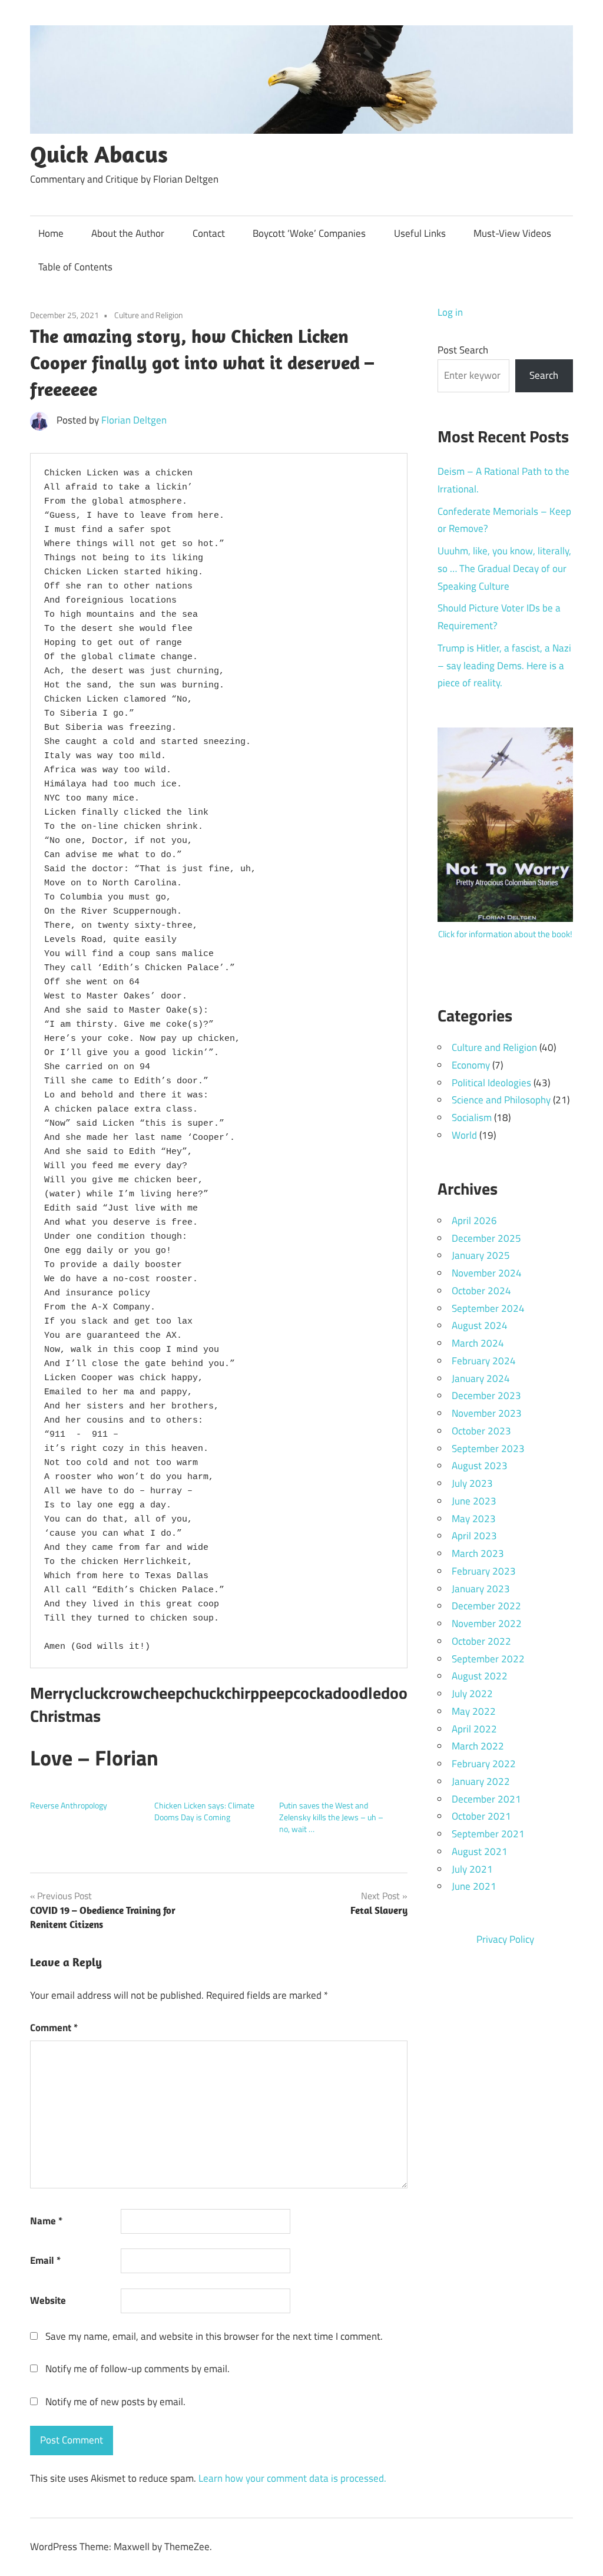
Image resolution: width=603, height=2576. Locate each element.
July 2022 (472, 1694)
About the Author (128, 233)
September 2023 (488, 1449)
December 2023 (486, 1396)
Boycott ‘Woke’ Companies (309, 233)
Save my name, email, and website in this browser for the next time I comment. (214, 2336)
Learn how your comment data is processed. (292, 2478)
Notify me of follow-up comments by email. (138, 2369)
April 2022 (474, 1729)
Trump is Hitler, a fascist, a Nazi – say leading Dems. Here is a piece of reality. (504, 666)
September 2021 (488, 1834)
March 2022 (478, 1746)
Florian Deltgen (134, 420)
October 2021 (481, 1816)
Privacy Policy (505, 1939)
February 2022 (484, 1764)
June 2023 (474, 1501)
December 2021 (486, 1799)
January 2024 (481, 1378)
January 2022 (481, 1781)
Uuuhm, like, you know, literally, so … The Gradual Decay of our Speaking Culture (504, 568)
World (464, 1135)
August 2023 (480, 1466)
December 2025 (486, 1238)
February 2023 (484, 1571)
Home (51, 233)
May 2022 (474, 1711)
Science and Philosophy (501, 1100)
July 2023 (472, 1483)
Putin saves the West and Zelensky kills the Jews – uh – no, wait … (331, 1817)
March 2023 (478, 1553)
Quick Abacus (99, 154)
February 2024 (484, 1361)
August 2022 (480, 1676)
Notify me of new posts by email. (115, 2402)
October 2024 (481, 1291)
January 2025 (481, 1255)
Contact (209, 233)
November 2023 (487, 1413)
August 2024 (480, 1325)
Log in (450, 312)
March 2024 (478, 1343)
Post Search (463, 350)
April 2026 (474, 1221)
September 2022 (488, 1659)
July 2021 (472, 1869)
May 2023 (474, 1519)
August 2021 (480, 1851)
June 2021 (474, 1886)
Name (46, 2221)
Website (48, 2300)
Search (544, 375)
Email (45, 2260)
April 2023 (474, 1536)
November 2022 (487, 1623)
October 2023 (481, 1431)
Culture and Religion (149, 315)
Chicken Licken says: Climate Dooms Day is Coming (204, 1811)
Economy (471, 1065)
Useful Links (420, 233)
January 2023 (481, 1589)
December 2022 (486, 1606)
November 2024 (487, 1273)
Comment (54, 2028)
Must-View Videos (512, 233)
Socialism (472, 1117)
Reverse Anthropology (69, 1805)
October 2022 (481, 1641)
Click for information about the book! (505, 934)
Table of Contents (75, 267)
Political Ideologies (491, 1083)
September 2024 (488, 1308)
